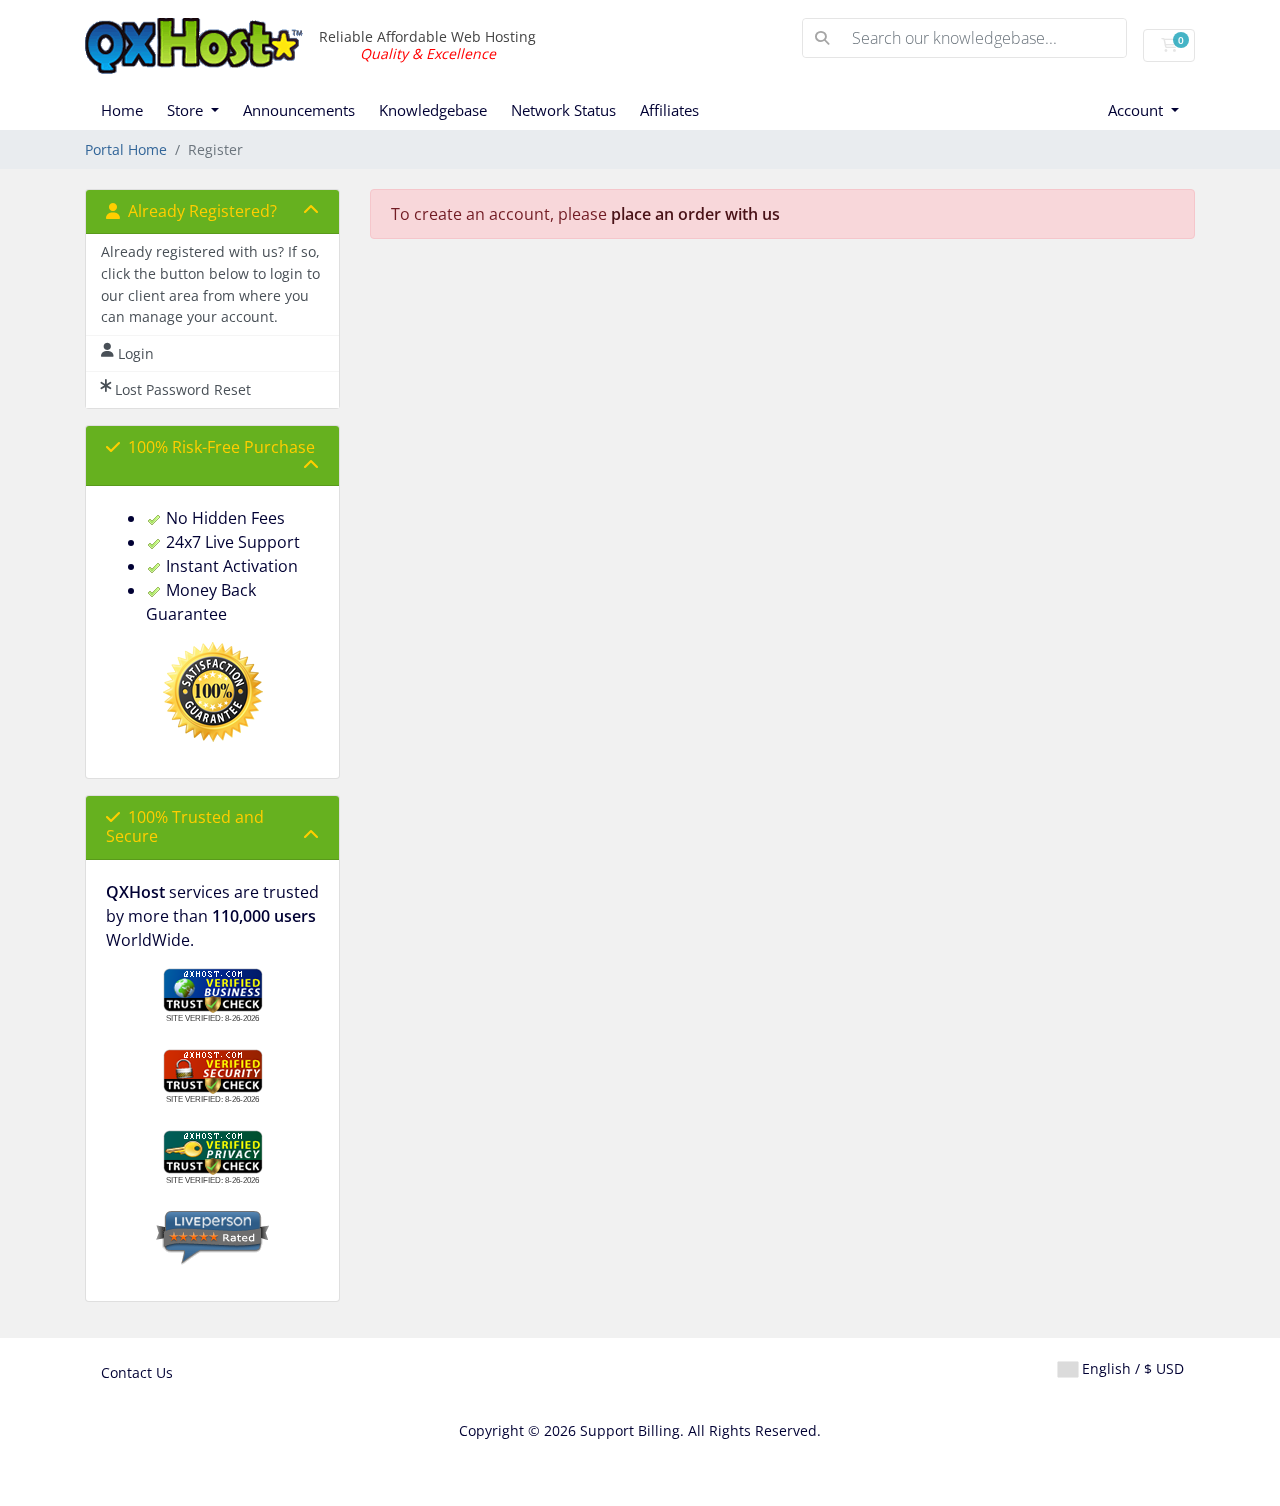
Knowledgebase (433, 110)
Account (1137, 110)
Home (122, 110)
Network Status (563, 110)
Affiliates (669, 110)
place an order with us (695, 214)
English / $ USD (1131, 1368)
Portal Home (126, 149)
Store (187, 110)
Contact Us (137, 1372)
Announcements (299, 110)
